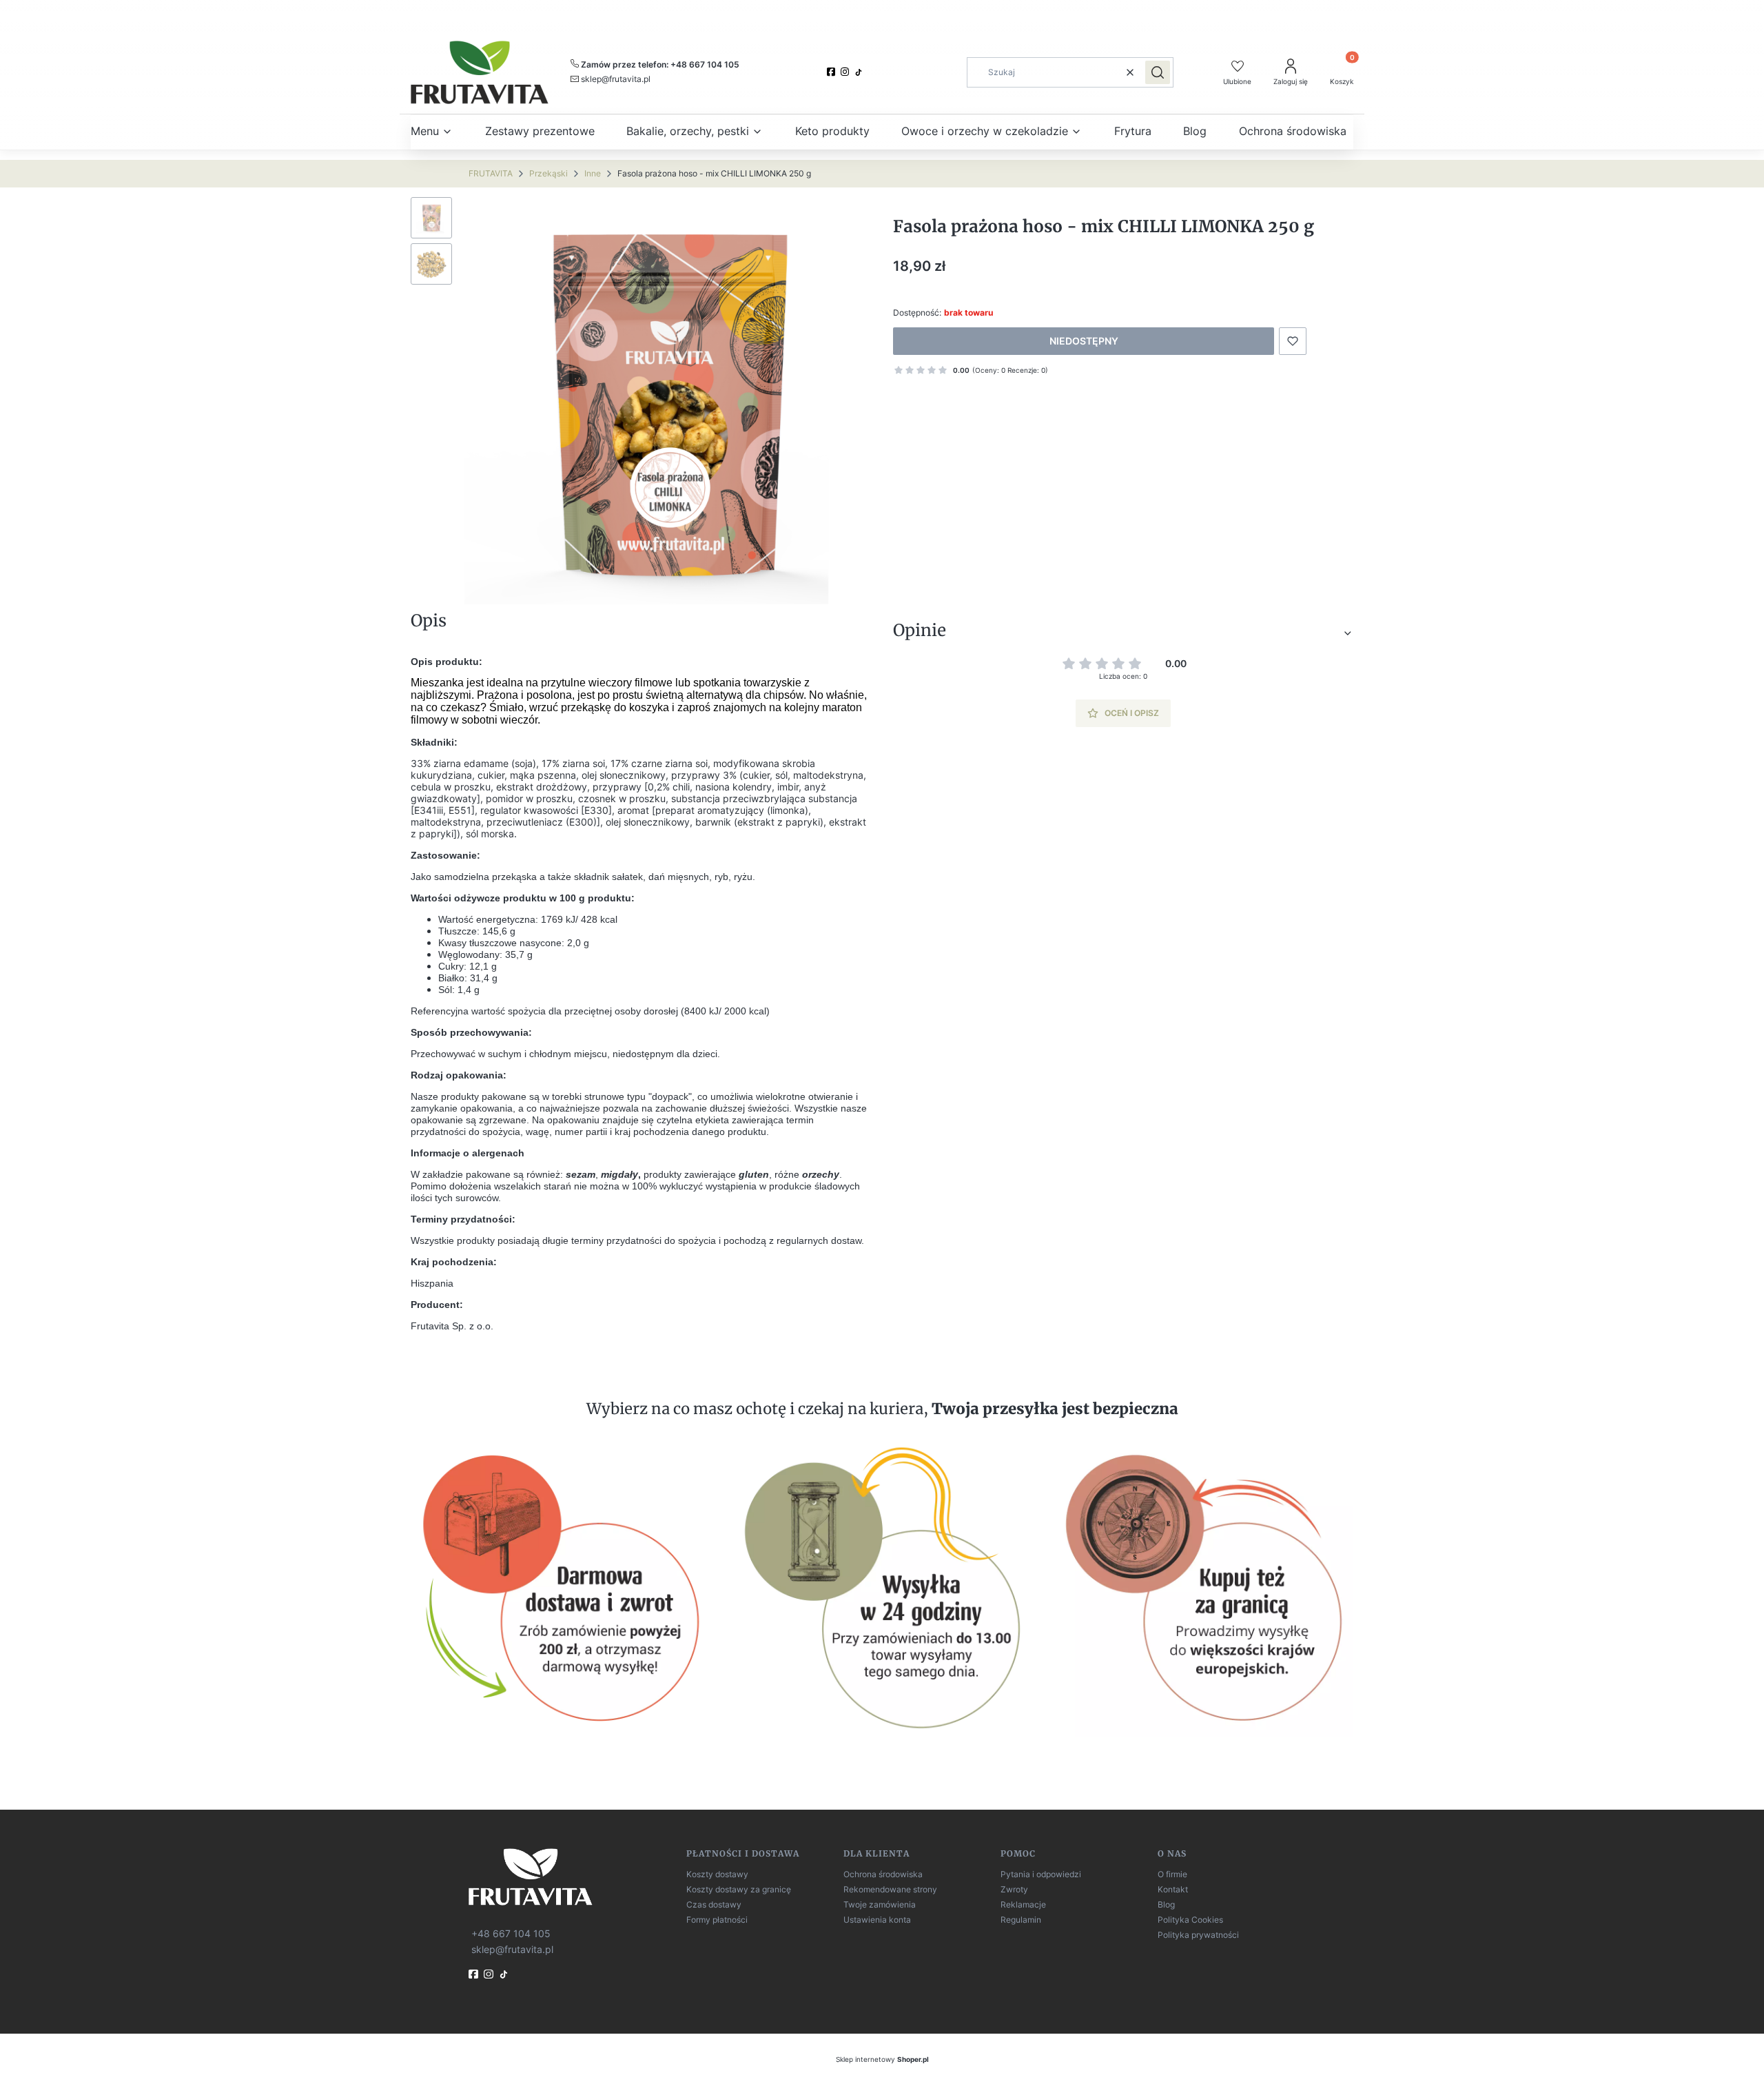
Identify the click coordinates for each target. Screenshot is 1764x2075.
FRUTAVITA (491, 173)
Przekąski (548, 173)
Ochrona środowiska (883, 1874)
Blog (1166, 1904)
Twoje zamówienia (880, 1904)
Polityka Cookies (1190, 1920)
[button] (1158, 72)
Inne (593, 173)
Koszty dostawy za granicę (739, 1889)
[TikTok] (860, 72)
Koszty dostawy (717, 1874)
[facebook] (832, 72)
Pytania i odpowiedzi (1041, 1874)
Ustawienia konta (877, 1920)
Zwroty (1014, 1889)
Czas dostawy (714, 1904)
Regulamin (1021, 1920)
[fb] (475, 1974)
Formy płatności (717, 1920)
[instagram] (846, 72)
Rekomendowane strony (890, 1889)
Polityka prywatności (1198, 1935)
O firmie (1172, 1874)
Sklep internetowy (882, 2059)
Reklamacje (1023, 1904)
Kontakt (1173, 1889)
